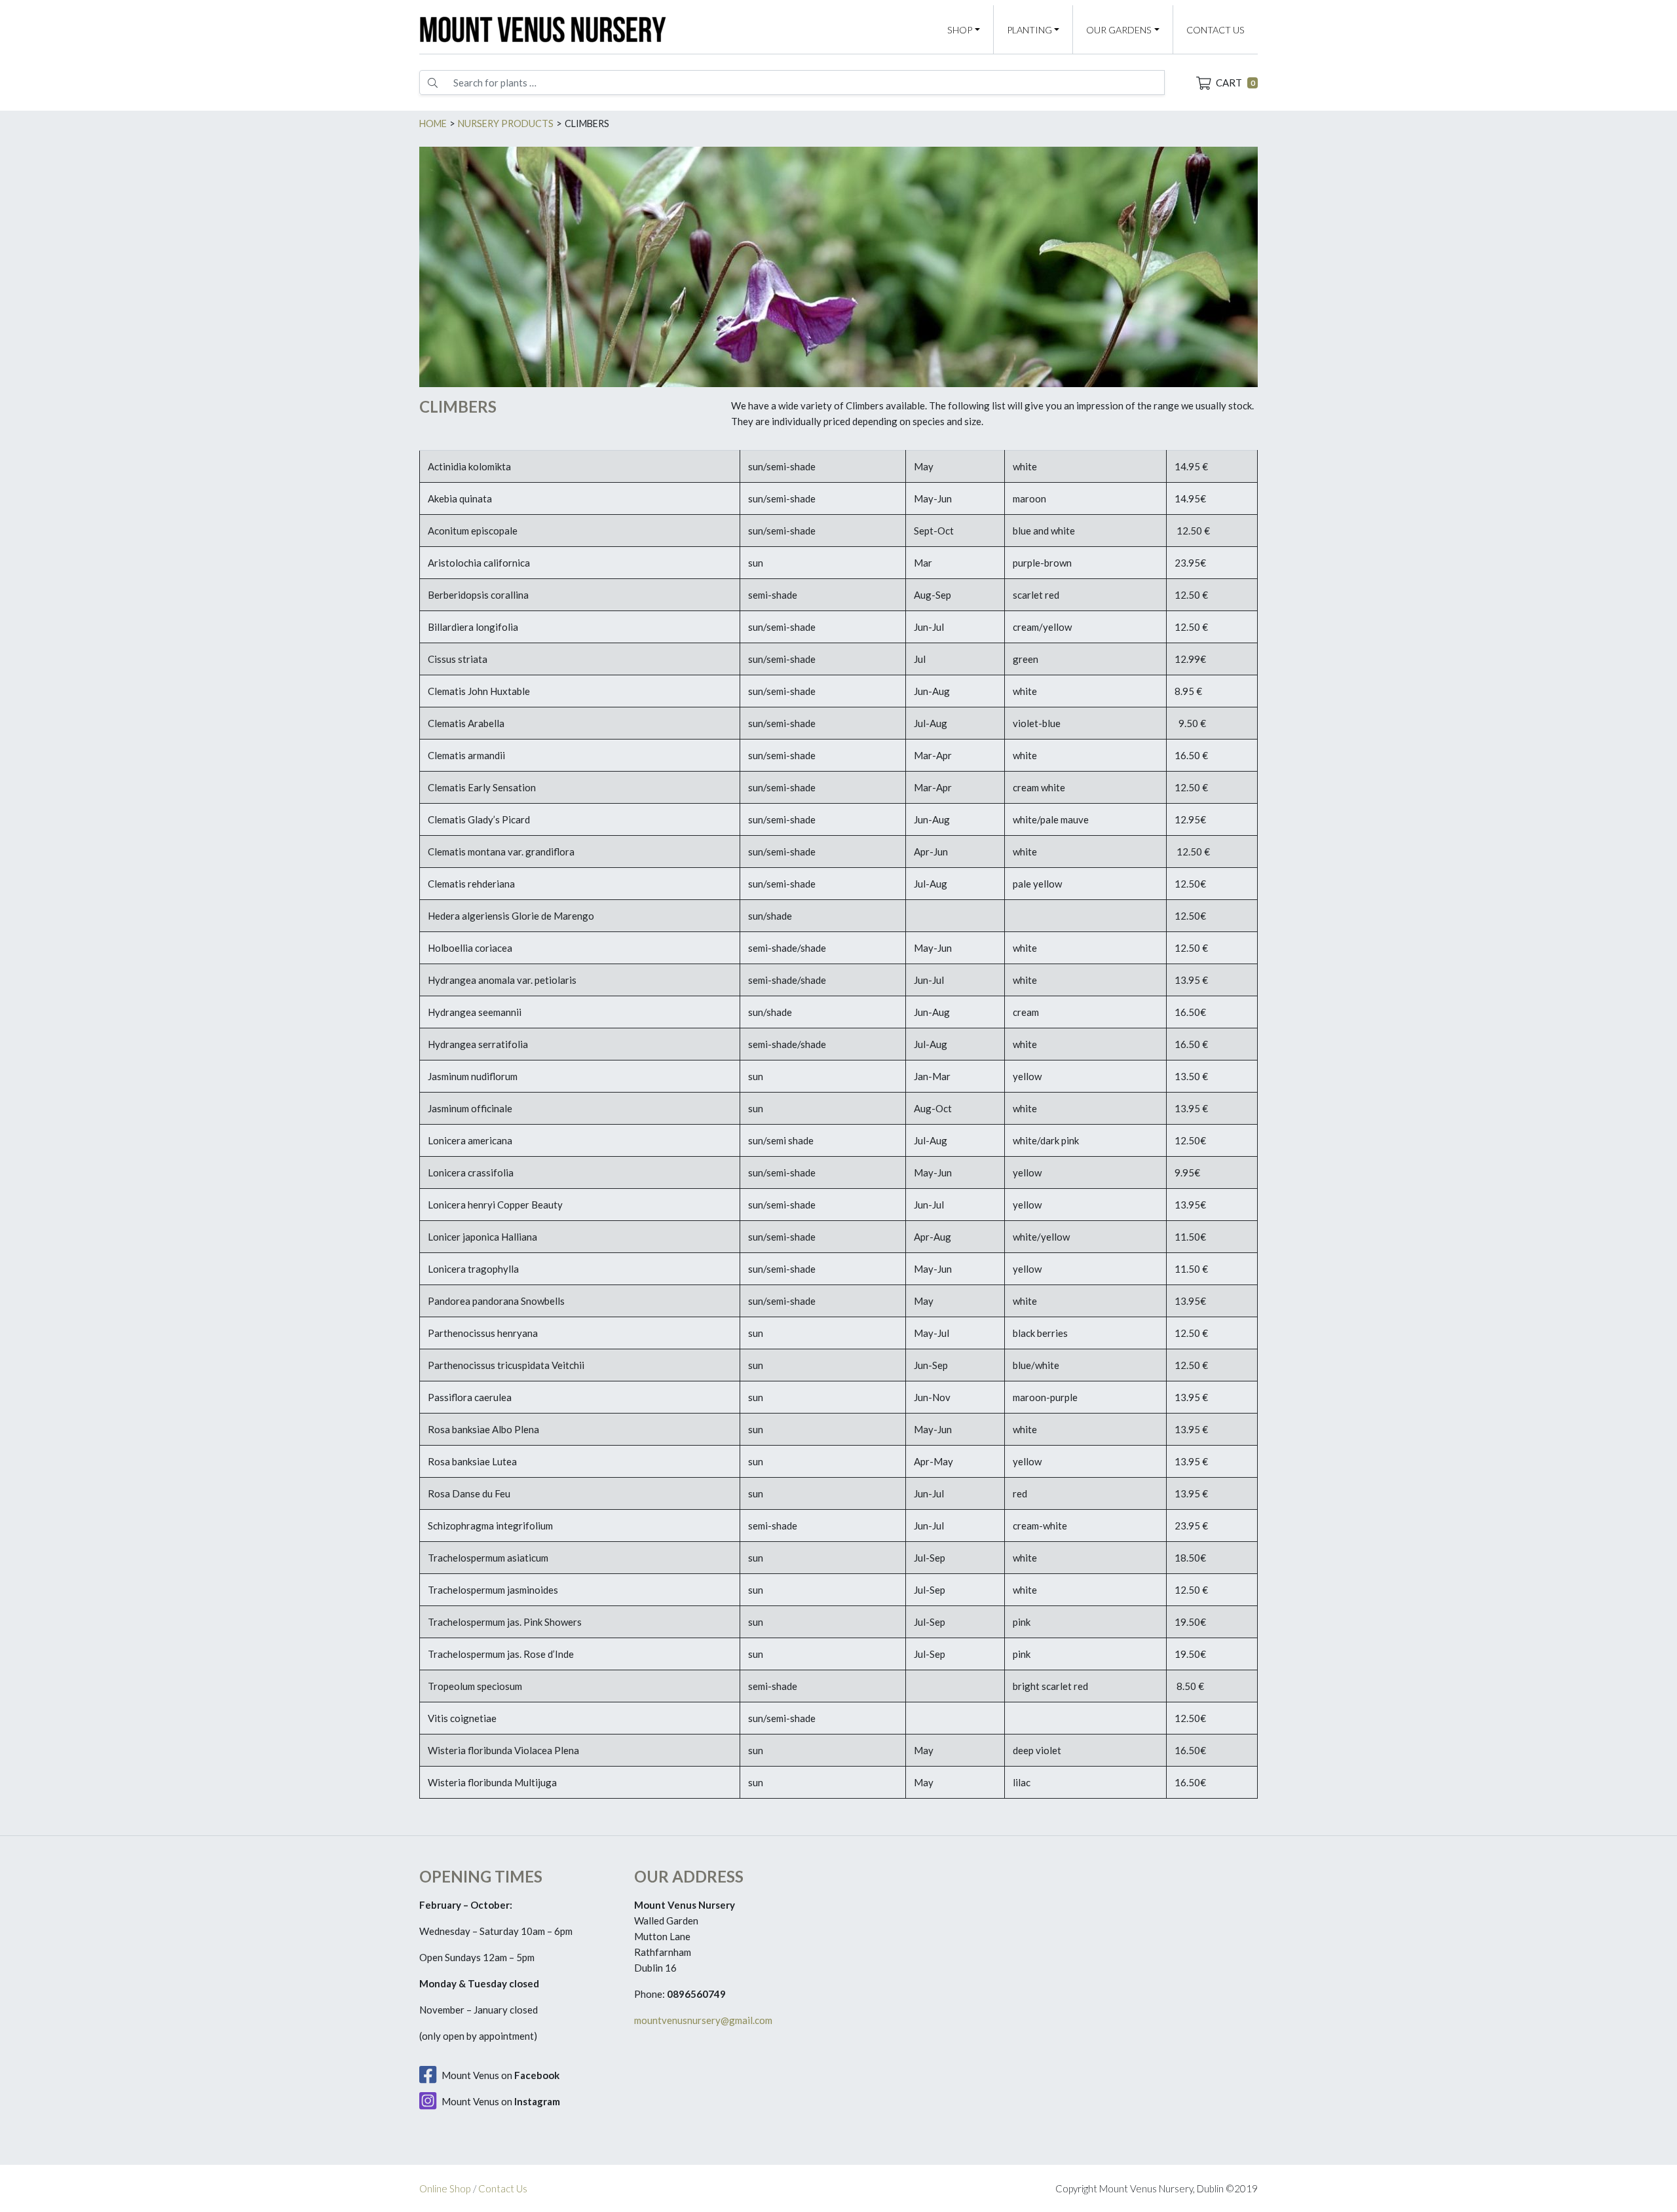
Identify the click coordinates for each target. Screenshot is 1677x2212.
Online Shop (445, 2188)
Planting (1029, 30)
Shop (960, 30)
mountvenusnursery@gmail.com (703, 2020)
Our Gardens (1119, 30)
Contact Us (1215, 30)
